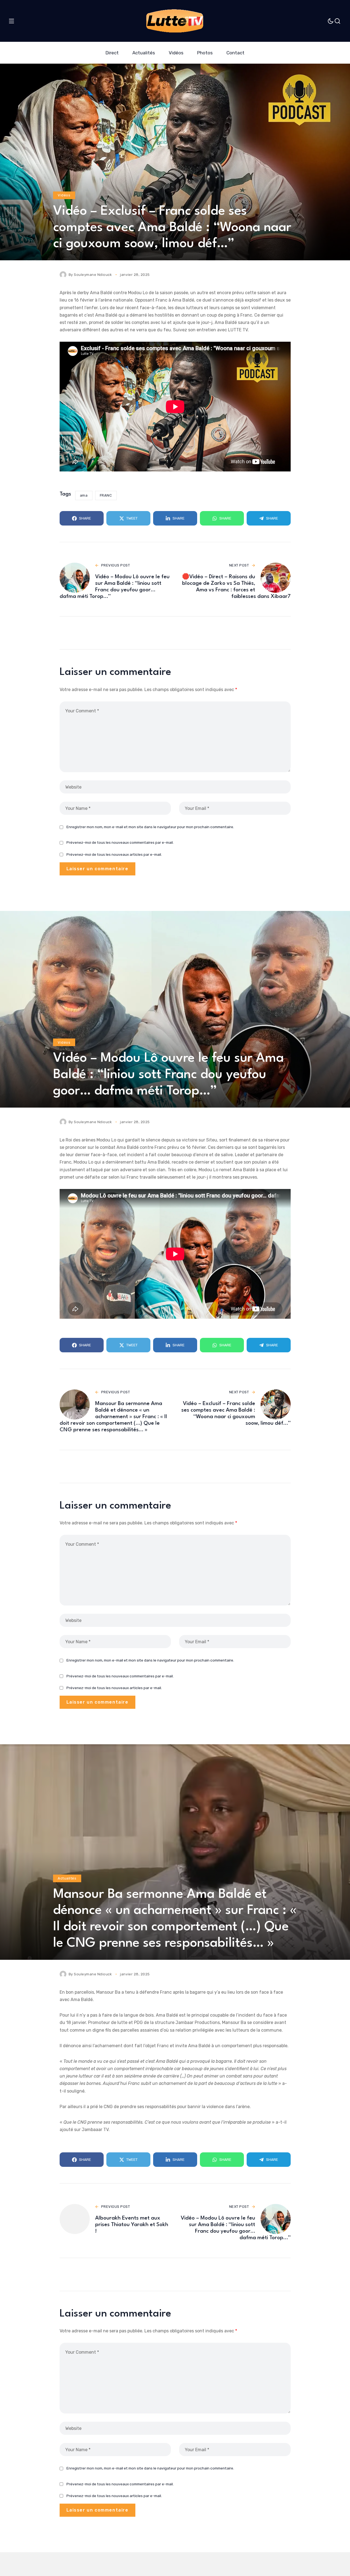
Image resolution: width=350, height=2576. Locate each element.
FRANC (106, 495)
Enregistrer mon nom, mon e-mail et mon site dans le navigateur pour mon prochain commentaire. (150, 827)
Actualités (67, 1878)
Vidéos (64, 195)
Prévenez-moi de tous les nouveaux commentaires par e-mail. (120, 842)
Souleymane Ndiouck (93, 275)
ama (84, 495)
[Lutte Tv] (175, 21)
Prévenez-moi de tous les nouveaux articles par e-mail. (114, 854)
